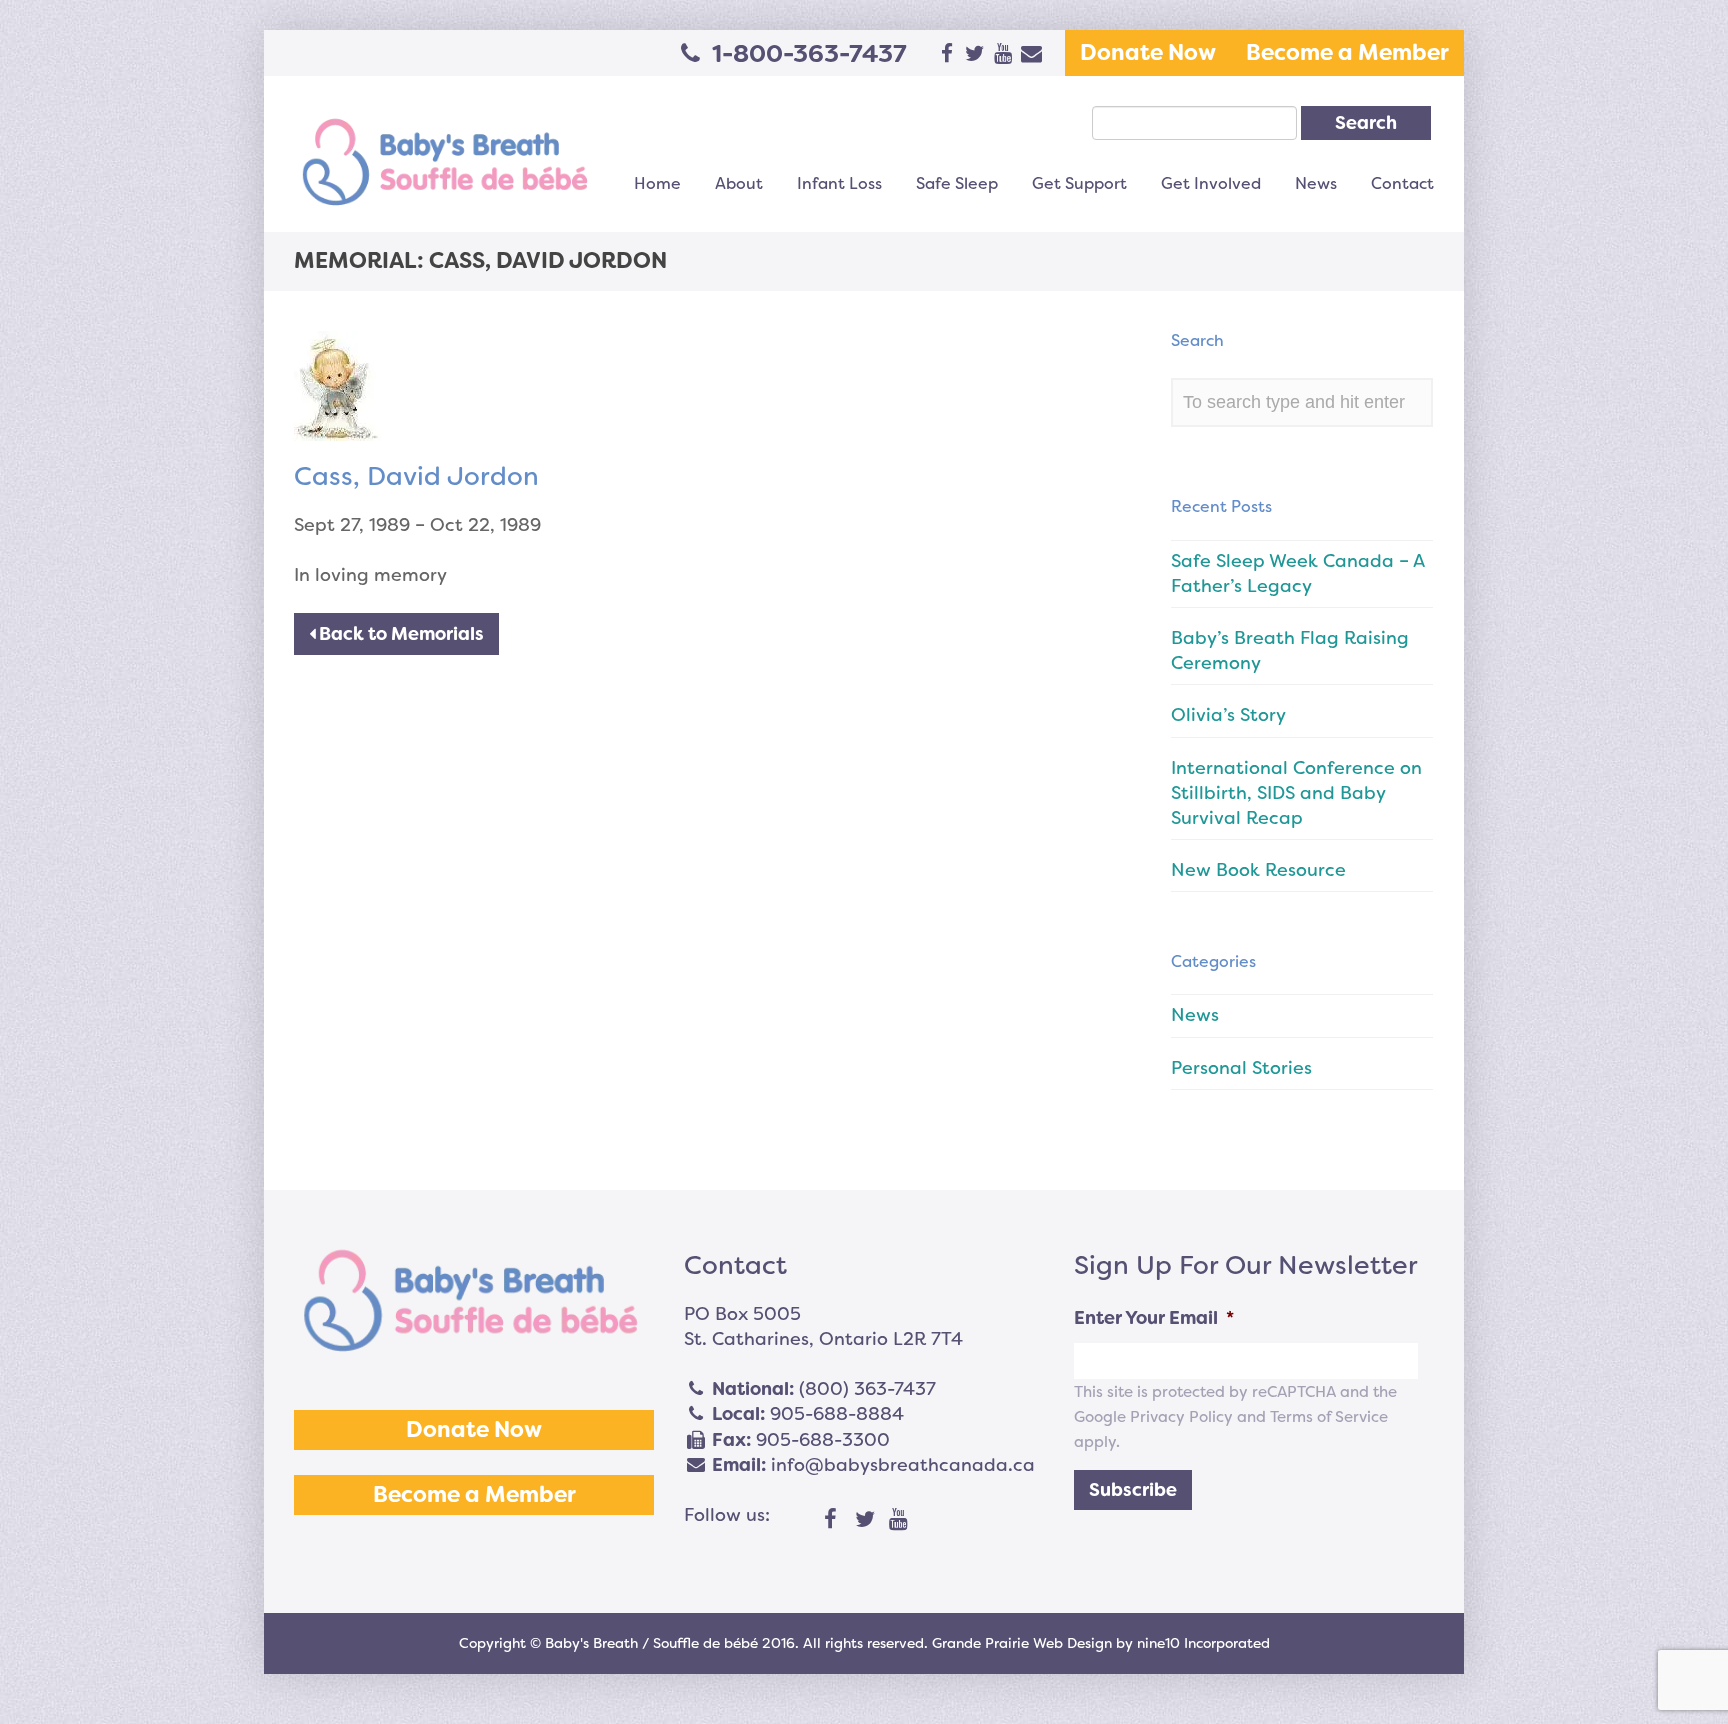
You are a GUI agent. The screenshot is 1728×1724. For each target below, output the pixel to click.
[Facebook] (831, 1520)
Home (657, 183)
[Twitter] (865, 1520)
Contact (1402, 183)
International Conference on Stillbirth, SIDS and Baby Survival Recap (1296, 793)
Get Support (1079, 183)
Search (1366, 123)
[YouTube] (899, 1520)
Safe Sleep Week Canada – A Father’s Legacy (1297, 573)
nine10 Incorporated (1203, 1643)
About (739, 183)
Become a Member (1347, 52)
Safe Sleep (957, 183)
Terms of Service (1329, 1417)
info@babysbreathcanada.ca (903, 1465)
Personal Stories (1241, 1068)
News (1316, 183)
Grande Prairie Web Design (1022, 1643)
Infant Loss (839, 183)
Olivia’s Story (1228, 715)
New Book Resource (1258, 870)
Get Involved (1211, 183)
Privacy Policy (1181, 1417)
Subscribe (1133, 1490)
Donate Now (1148, 52)
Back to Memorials (399, 634)
